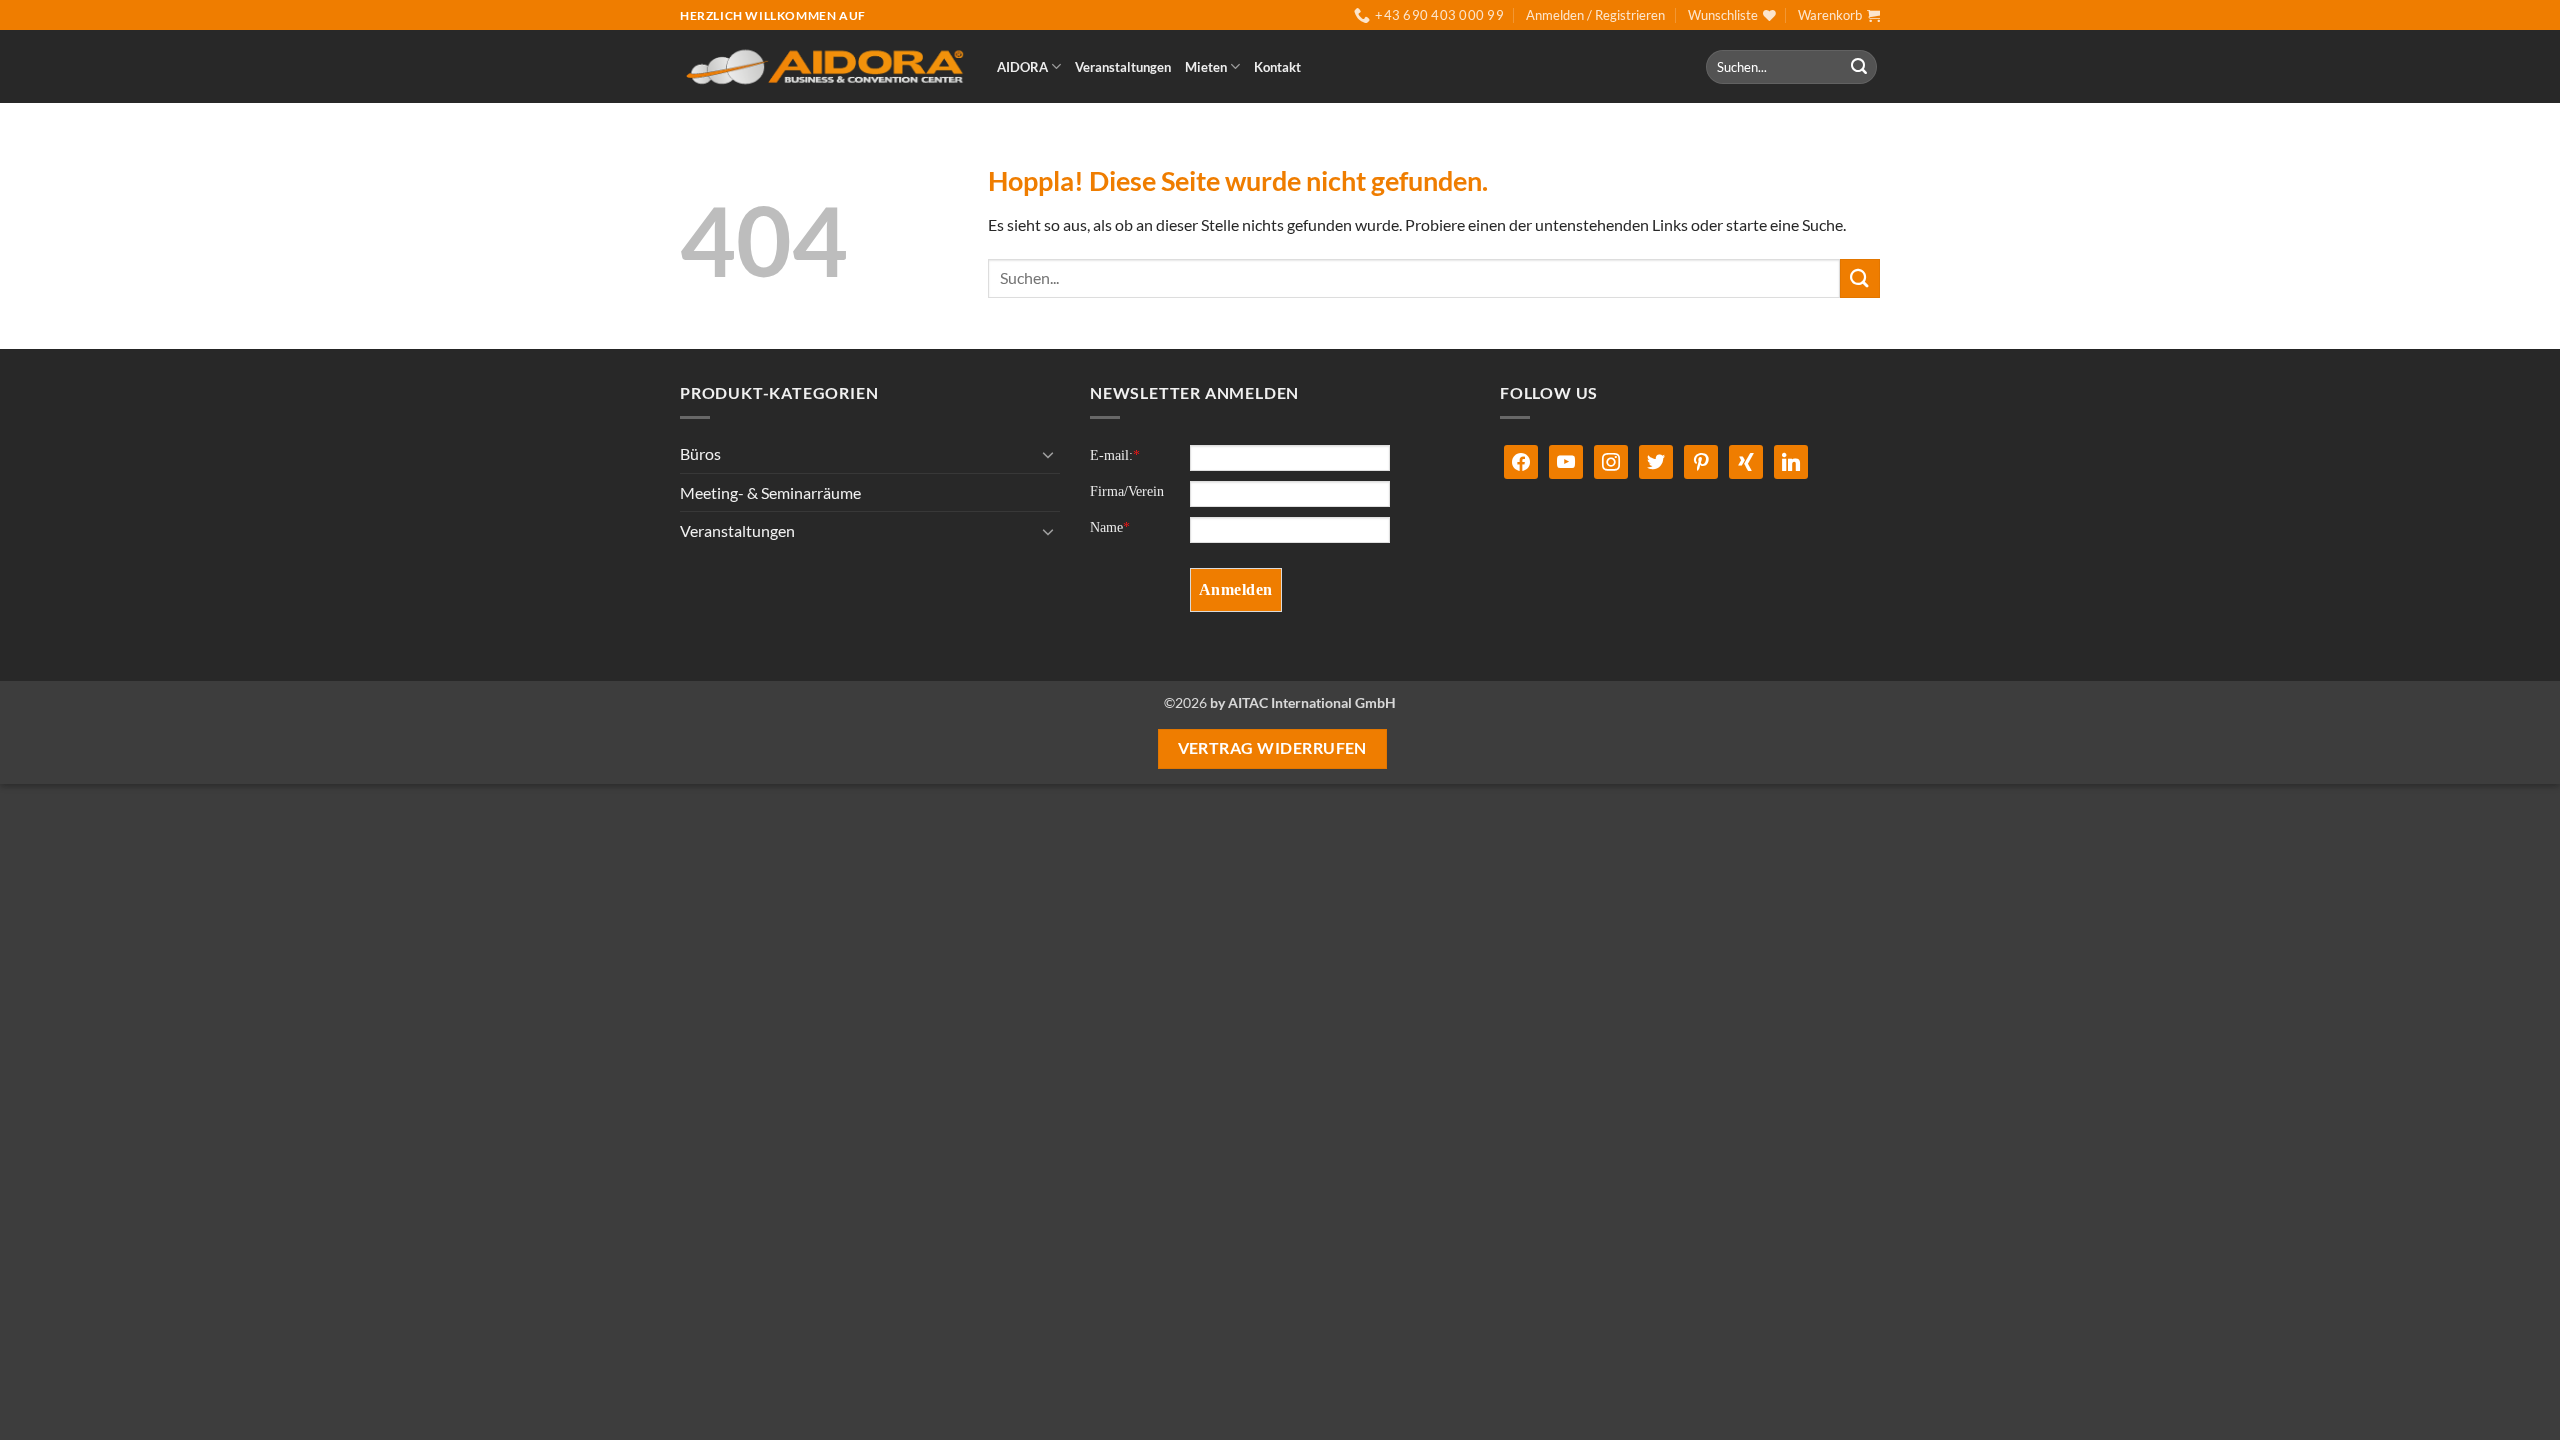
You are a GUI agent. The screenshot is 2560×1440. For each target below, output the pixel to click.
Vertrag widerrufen (1272, 748)
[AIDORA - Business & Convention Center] (823, 67)
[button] (1595, 15)
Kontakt (1277, 67)
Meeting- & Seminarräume (770, 492)
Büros (700, 453)
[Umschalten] (1048, 454)
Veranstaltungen (1123, 67)
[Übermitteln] (1859, 67)
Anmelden (1236, 589)
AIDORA (1022, 67)
